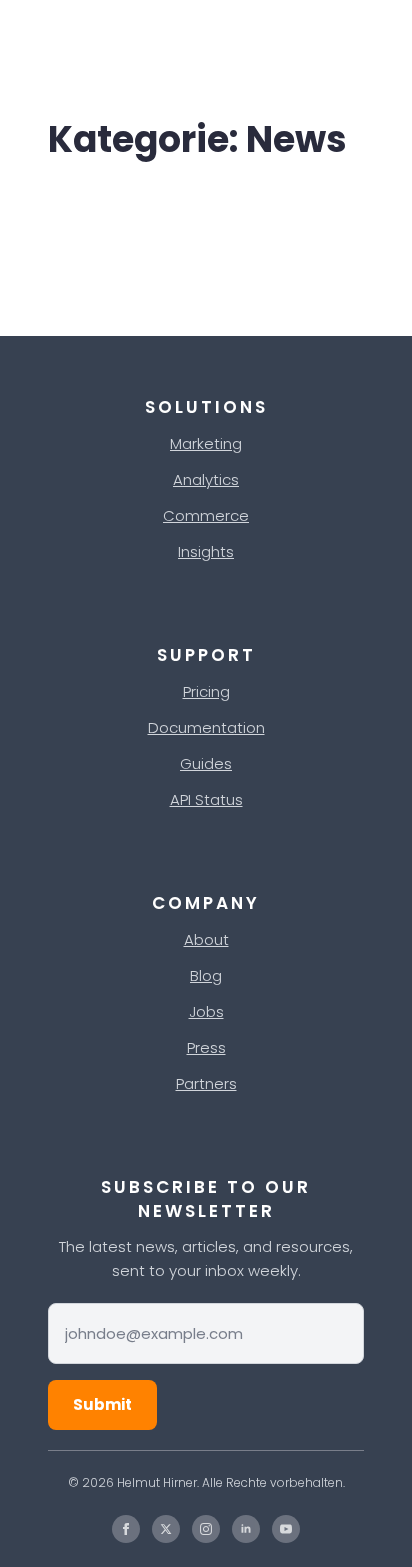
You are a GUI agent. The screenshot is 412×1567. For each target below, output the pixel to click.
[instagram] (206, 1529)
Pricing (206, 691)
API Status (206, 799)
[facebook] (126, 1529)
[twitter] (166, 1529)
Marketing (206, 443)
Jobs (206, 1011)
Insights (206, 551)
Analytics (206, 479)
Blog (206, 975)
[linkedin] (246, 1529)
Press (206, 1047)
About (206, 939)
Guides (206, 763)
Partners (206, 1083)
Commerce (206, 515)
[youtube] (286, 1529)
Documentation (206, 727)
